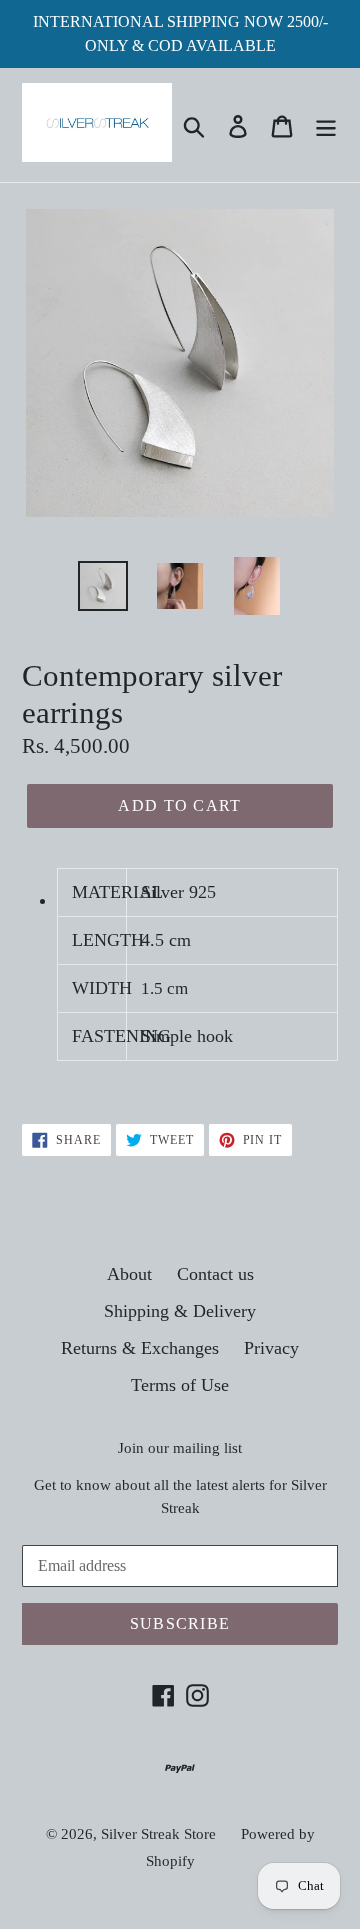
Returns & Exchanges (140, 1348)
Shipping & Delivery (180, 1311)
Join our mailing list (180, 1448)
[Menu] (326, 124)
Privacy (271, 1348)
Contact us (215, 1274)
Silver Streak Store (158, 1834)
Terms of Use (180, 1385)
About (129, 1274)
